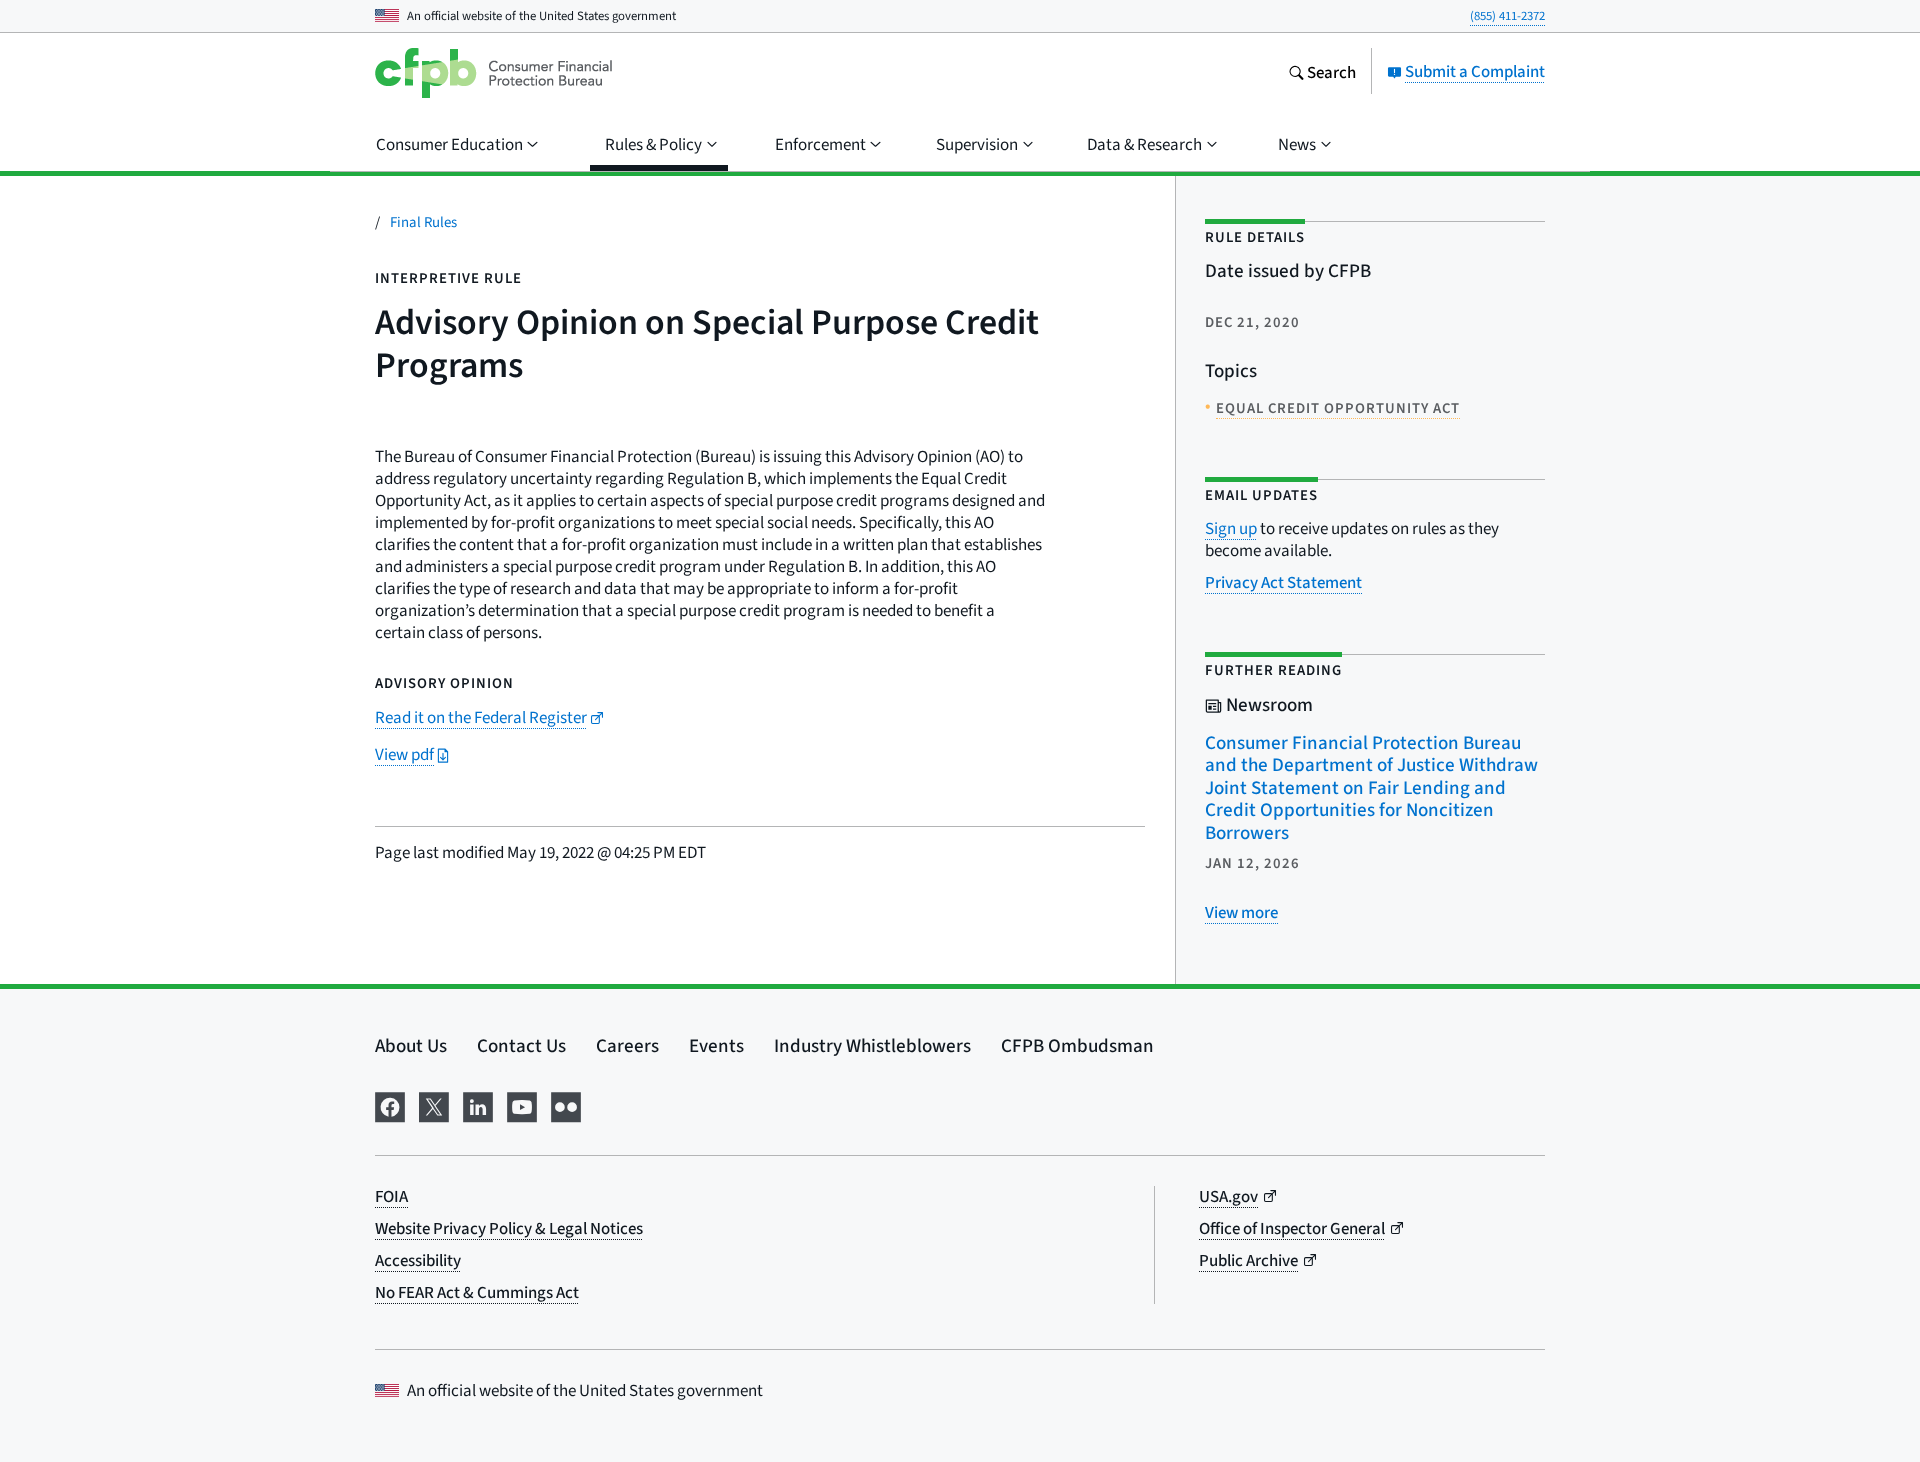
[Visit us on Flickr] (566, 1104)
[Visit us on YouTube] (522, 1104)
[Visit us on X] (434, 1104)
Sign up (1231, 528)
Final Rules (423, 221)
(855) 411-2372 (1507, 15)
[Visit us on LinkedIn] (478, 1104)
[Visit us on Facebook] (390, 1104)
